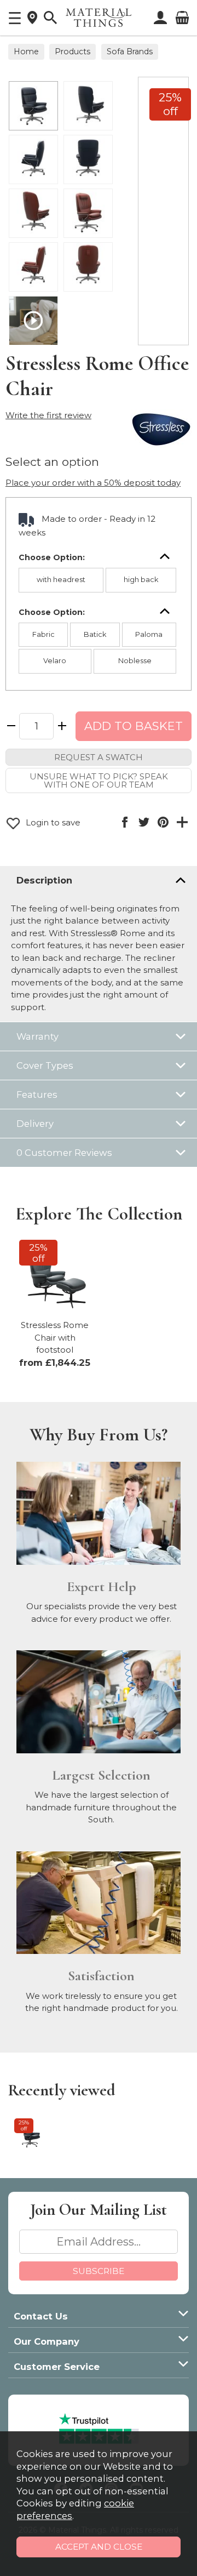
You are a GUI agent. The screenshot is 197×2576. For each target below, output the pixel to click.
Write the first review (48, 415)
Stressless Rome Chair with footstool (55, 1337)
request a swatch (99, 757)
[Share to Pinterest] (163, 822)
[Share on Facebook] (124, 822)
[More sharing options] (182, 822)
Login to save (52, 822)
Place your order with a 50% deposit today (93, 483)
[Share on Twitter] (144, 822)
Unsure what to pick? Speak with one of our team (99, 780)
